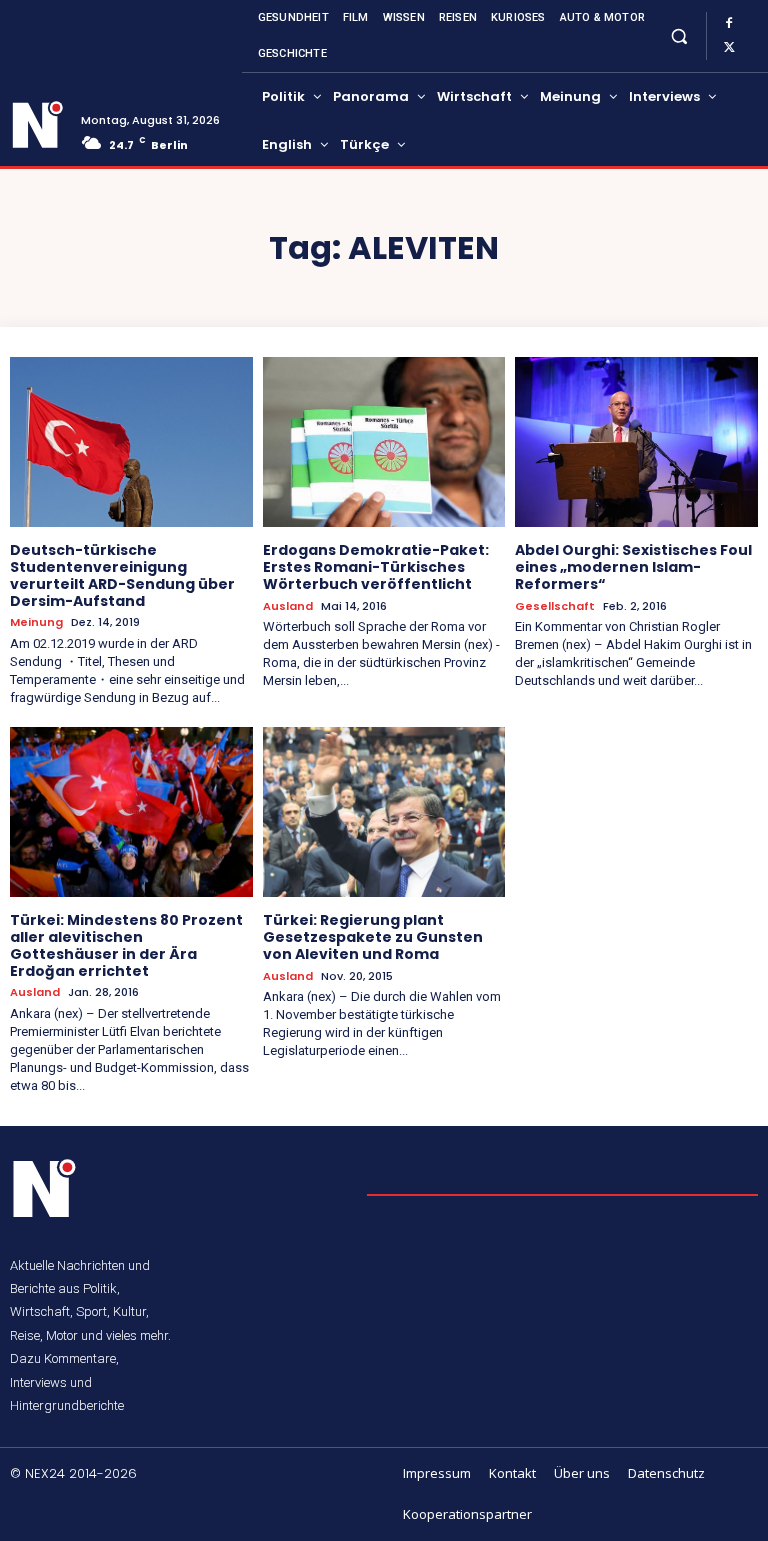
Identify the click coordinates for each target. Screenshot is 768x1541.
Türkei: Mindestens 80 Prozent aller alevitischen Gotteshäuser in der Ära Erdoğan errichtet (126, 945)
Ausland (288, 606)
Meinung (36, 622)
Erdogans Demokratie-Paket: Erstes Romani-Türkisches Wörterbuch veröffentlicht (376, 567)
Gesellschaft (555, 606)
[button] (678, 35)
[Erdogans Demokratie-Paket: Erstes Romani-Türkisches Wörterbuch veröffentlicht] (384, 442)
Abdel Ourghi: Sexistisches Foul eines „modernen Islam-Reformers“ (633, 567)
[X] (729, 48)
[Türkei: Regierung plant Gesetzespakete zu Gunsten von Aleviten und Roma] (384, 812)
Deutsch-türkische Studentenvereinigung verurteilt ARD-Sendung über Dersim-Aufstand (122, 575)
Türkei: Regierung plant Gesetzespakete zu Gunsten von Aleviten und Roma (373, 937)
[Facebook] (729, 24)
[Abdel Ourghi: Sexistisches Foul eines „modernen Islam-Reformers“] (636, 442)
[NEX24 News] (38, 125)
